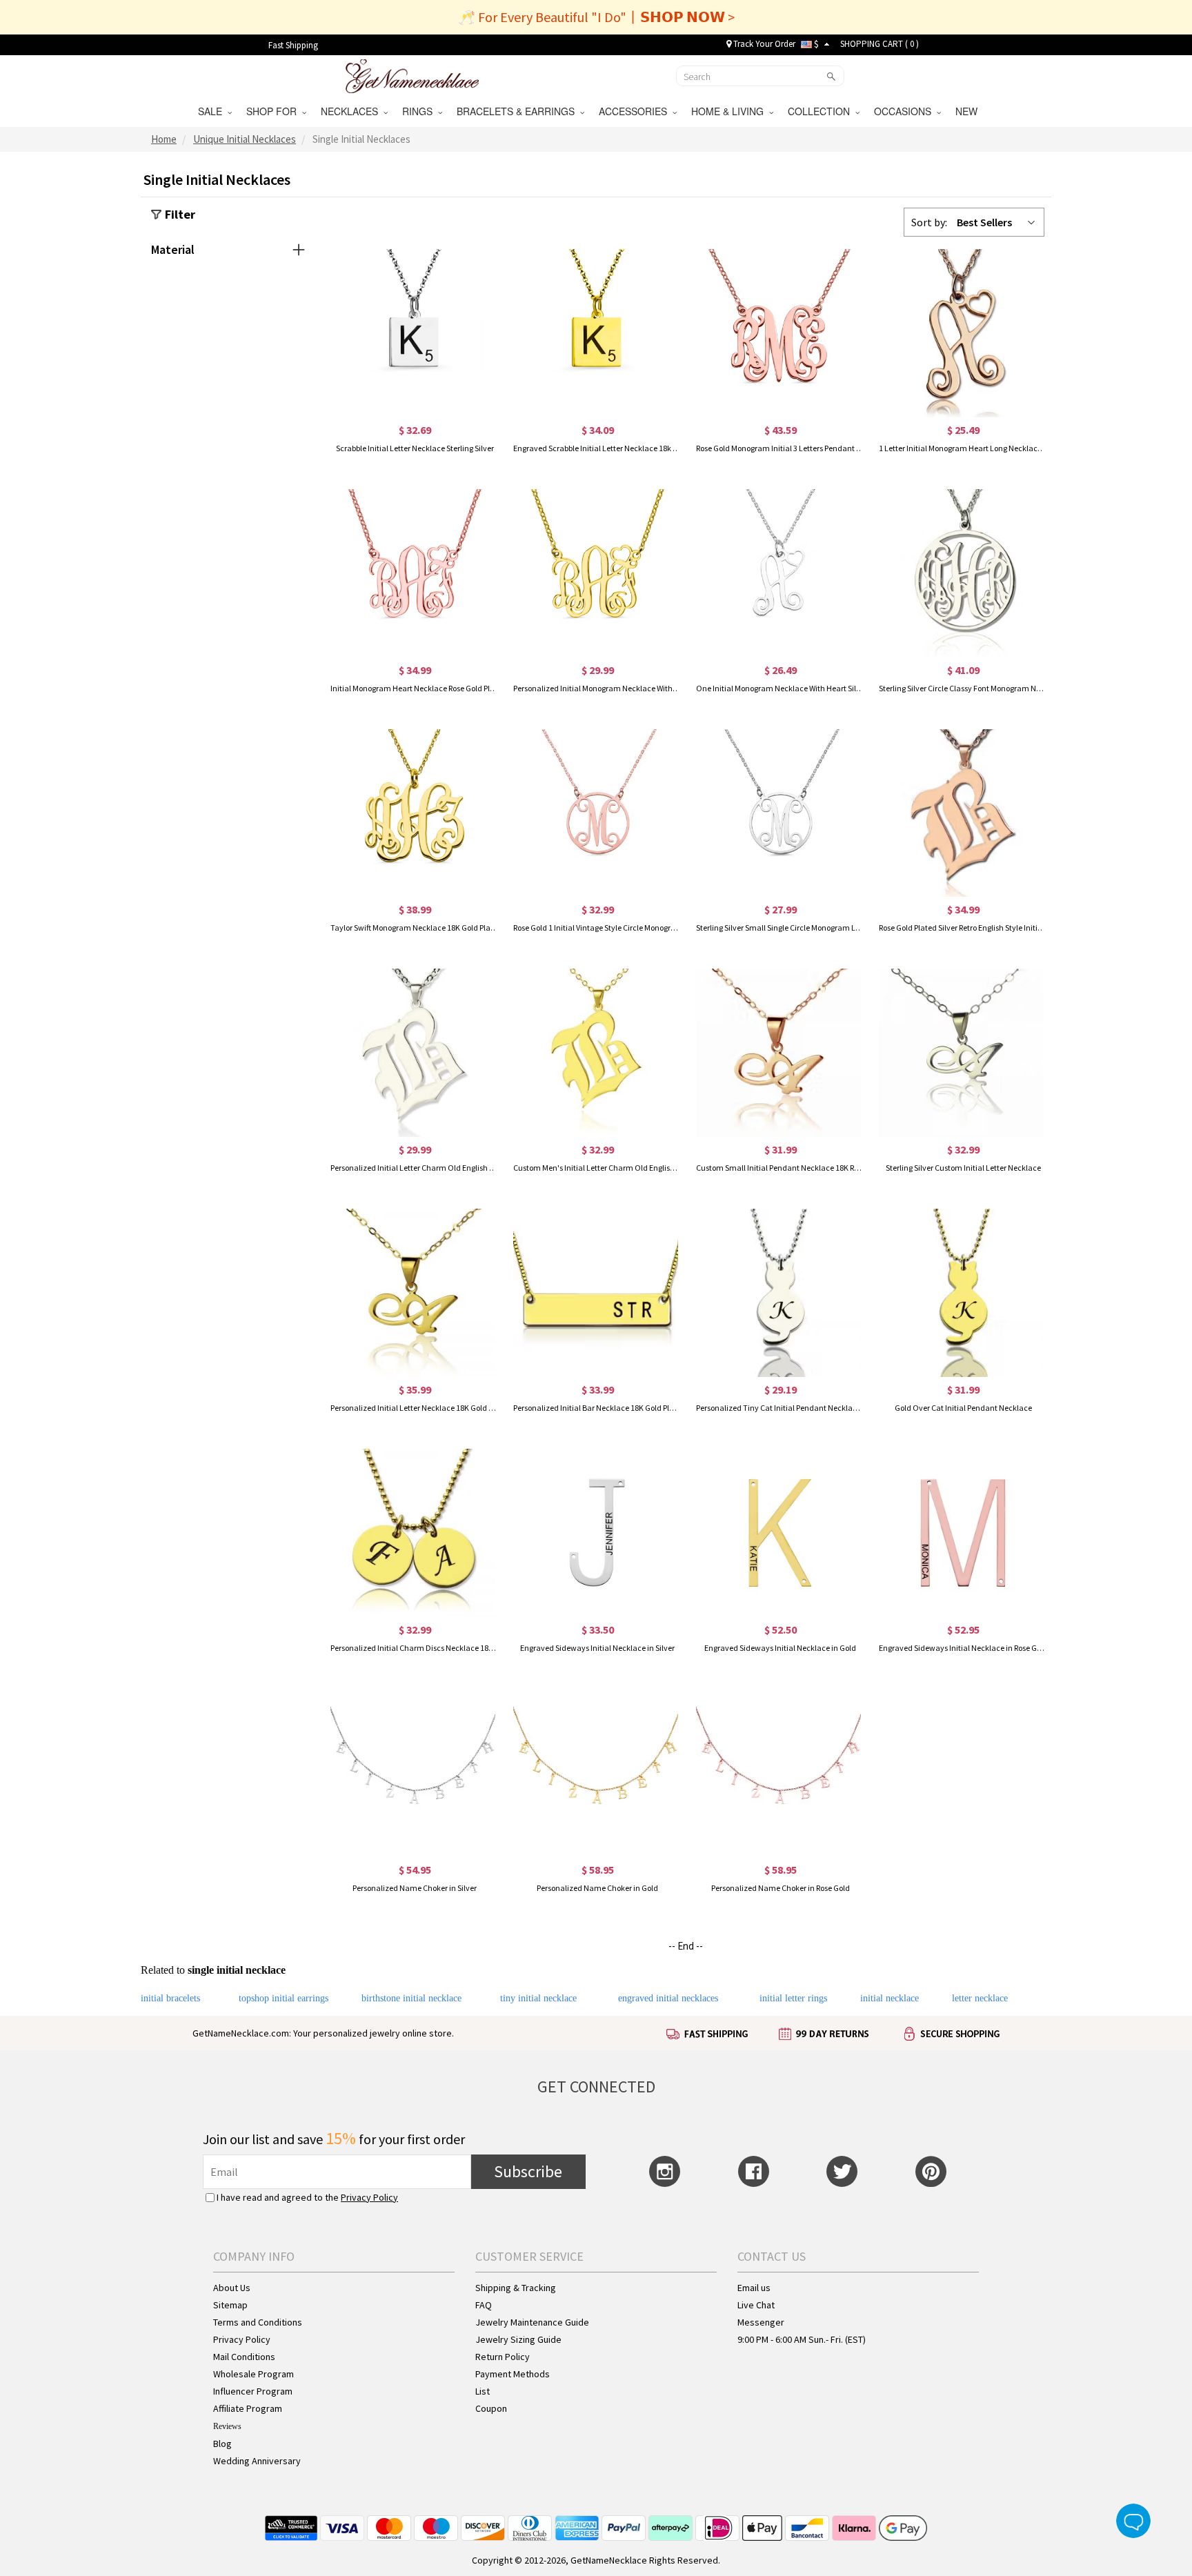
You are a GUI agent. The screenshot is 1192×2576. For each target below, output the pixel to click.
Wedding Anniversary (257, 2461)
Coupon (491, 2408)
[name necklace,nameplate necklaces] (412, 75)
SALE (213, 111)
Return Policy (503, 2357)
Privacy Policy (369, 2197)
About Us (232, 2288)
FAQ (484, 2305)
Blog (222, 2444)
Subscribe (528, 2171)
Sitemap (230, 2305)
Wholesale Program (254, 2374)
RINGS (420, 111)
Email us (754, 2288)
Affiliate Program (248, 2408)
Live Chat (756, 2305)
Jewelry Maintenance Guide (532, 2322)
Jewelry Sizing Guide (518, 2339)
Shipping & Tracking (516, 2288)
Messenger (761, 2322)
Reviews (227, 2426)
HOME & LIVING (730, 111)
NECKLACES (352, 111)
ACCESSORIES (636, 111)
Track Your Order (763, 44)
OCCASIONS (905, 111)
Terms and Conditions (258, 2322)
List (483, 2391)
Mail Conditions (244, 2357)
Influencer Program (253, 2391)
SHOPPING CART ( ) (880, 44)
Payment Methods (513, 2374)
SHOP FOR (274, 111)
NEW (968, 111)
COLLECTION (822, 111)
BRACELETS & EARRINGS (518, 111)
